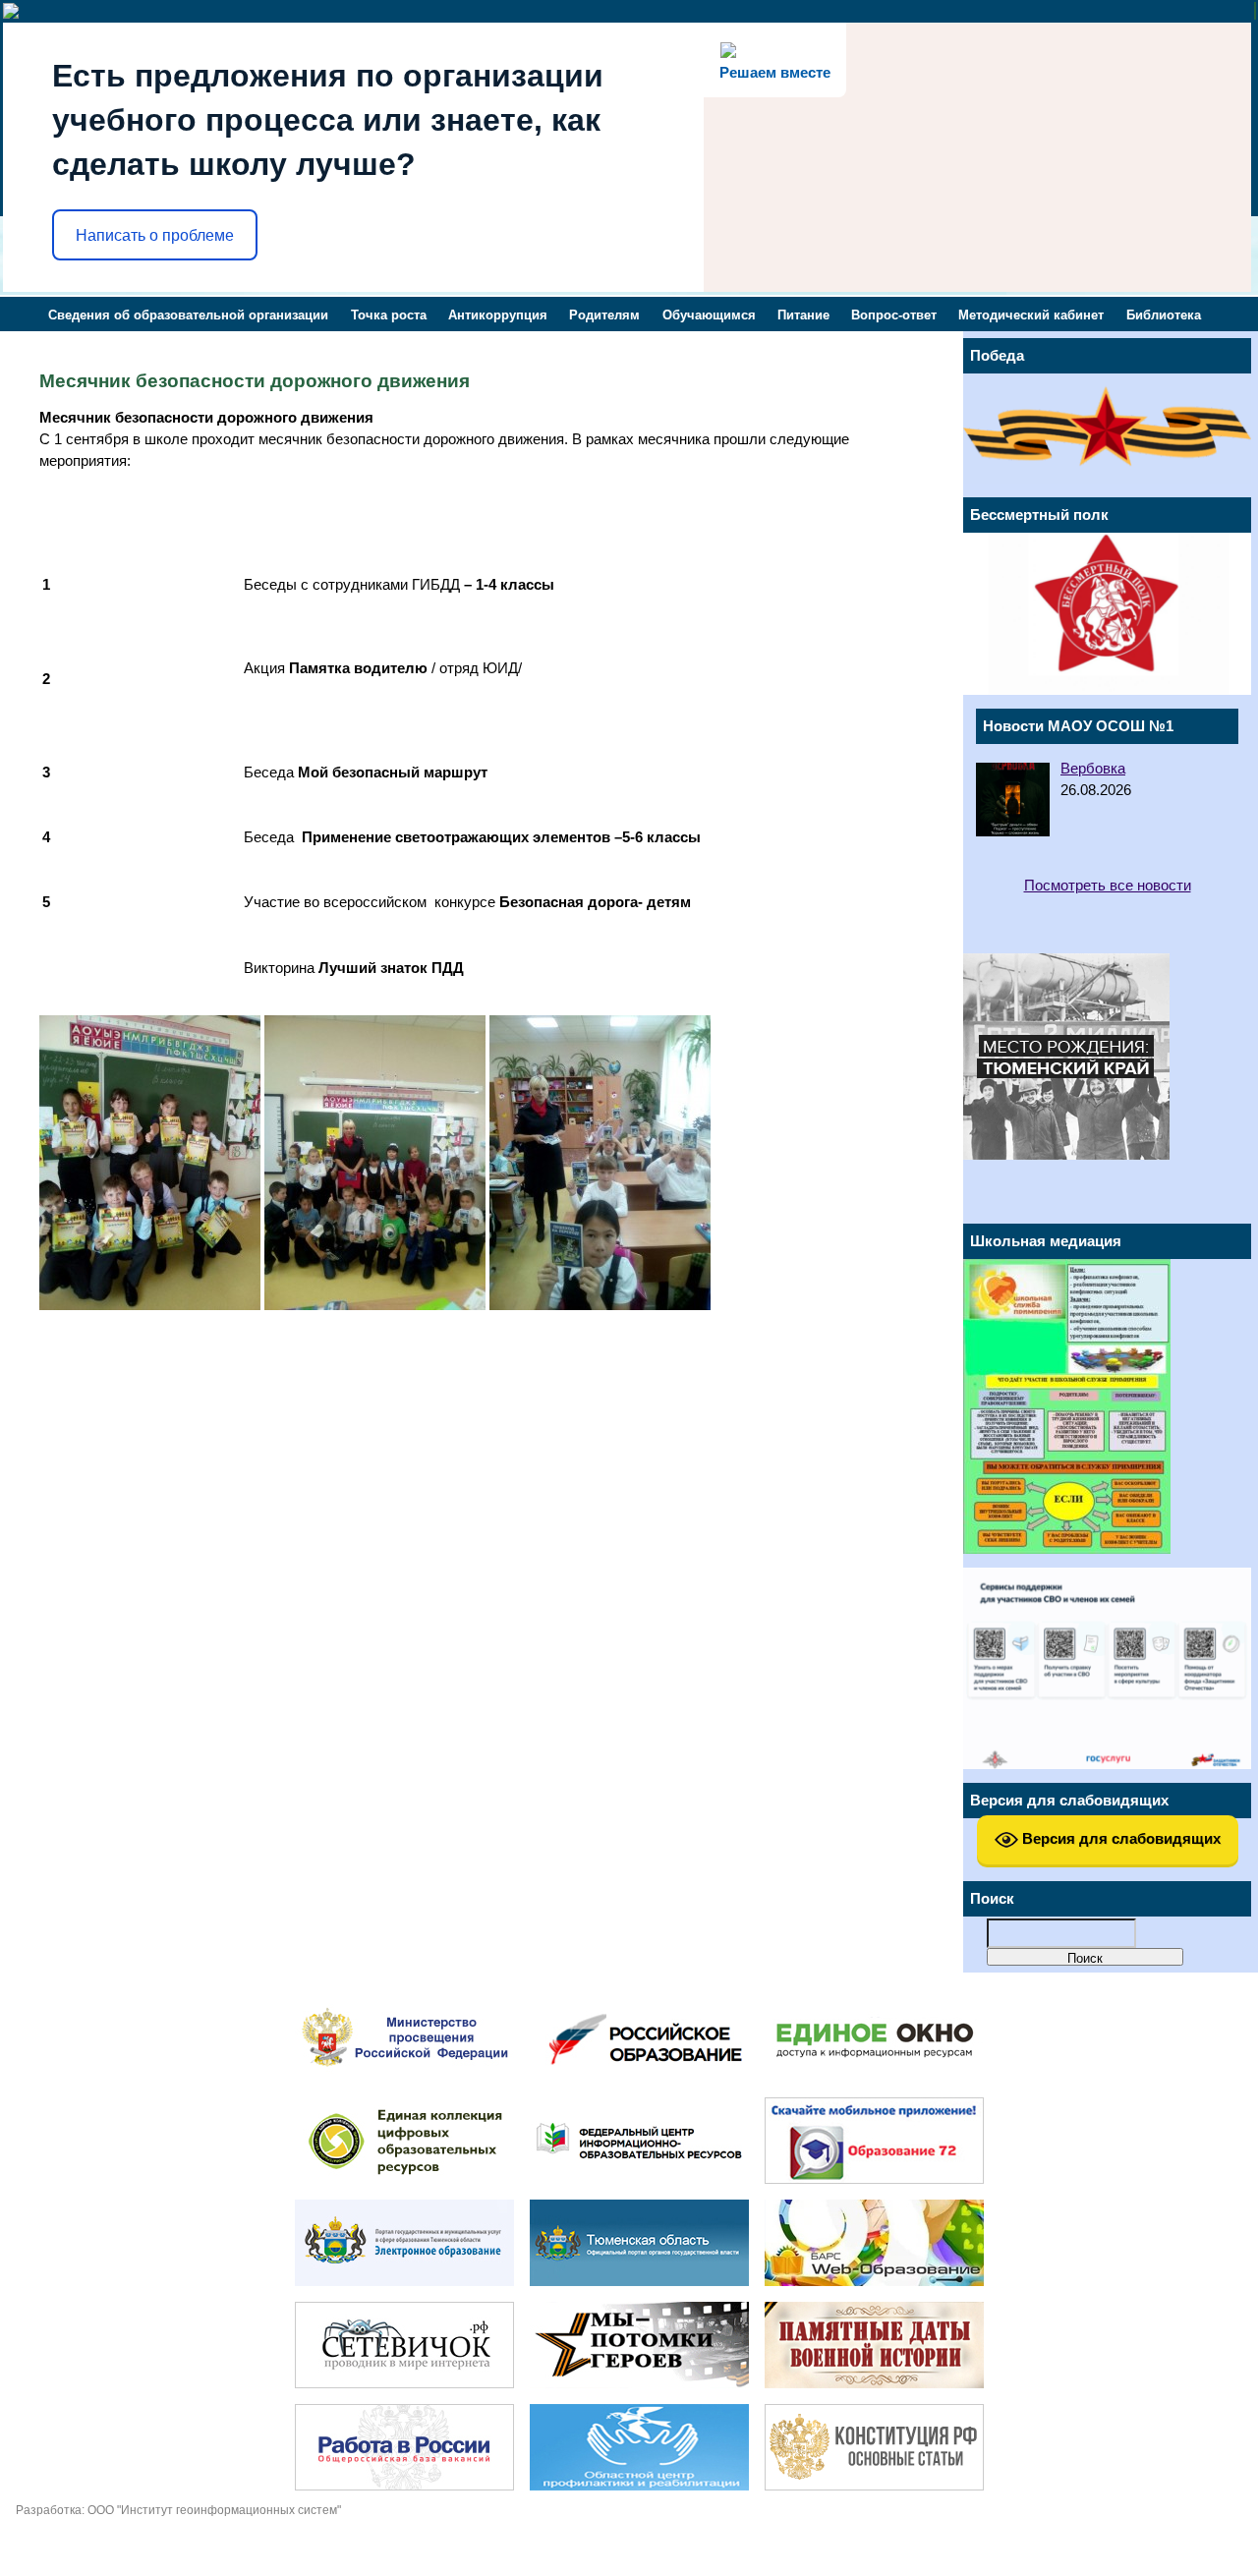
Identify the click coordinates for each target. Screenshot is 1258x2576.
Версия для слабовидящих (1119, 1838)
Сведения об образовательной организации (188, 315)
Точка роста (389, 315)
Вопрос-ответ (894, 315)
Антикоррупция (498, 315)
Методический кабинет (1031, 315)
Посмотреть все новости (1108, 886)
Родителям (604, 315)
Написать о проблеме (155, 235)
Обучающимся (709, 315)
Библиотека (1164, 315)
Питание (803, 315)
